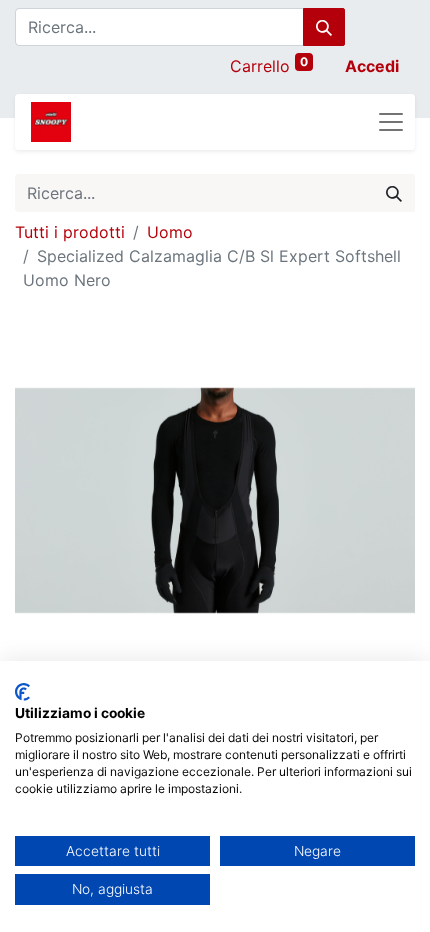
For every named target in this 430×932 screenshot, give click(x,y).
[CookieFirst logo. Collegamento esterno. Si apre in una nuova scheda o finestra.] (22, 692)
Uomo (170, 232)
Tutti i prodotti (70, 232)
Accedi (372, 66)
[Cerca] (324, 27)
